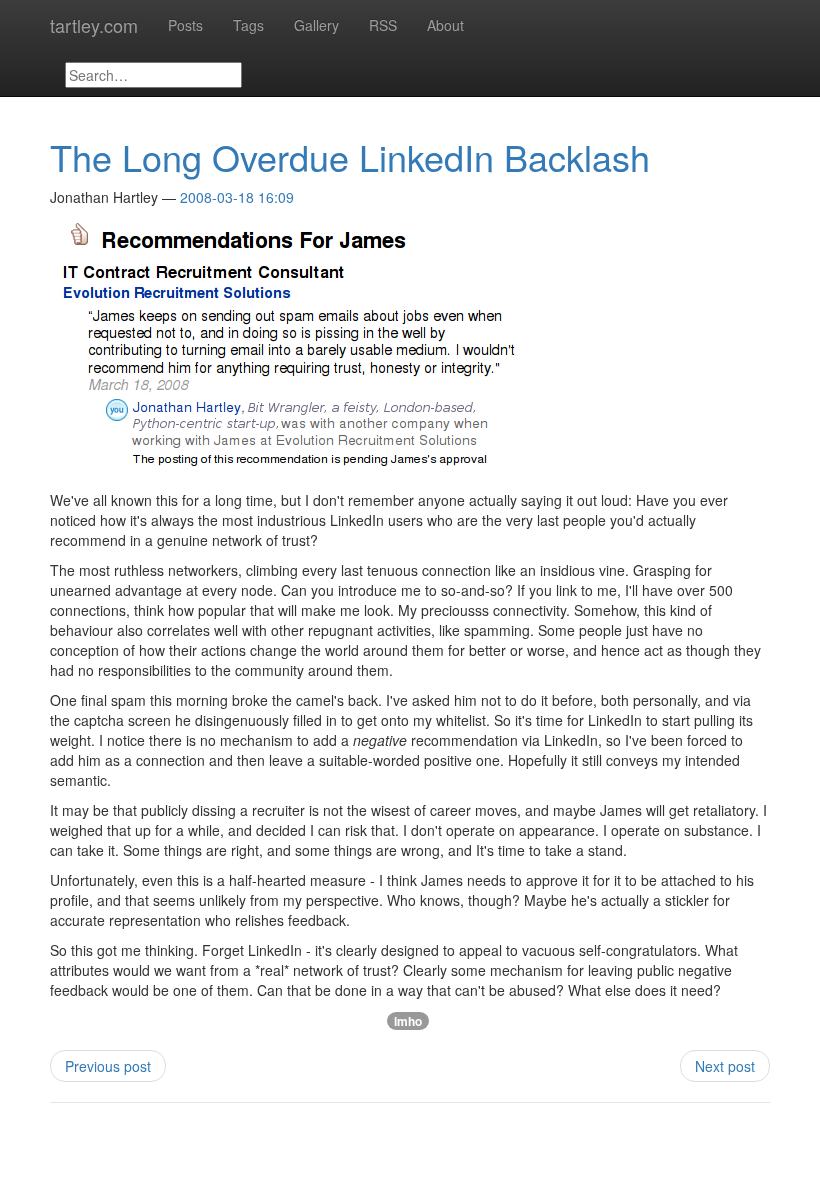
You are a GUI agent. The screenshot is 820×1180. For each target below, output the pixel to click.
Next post (725, 1066)
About (445, 25)
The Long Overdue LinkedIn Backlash (350, 156)
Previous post (108, 1066)
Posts (185, 25)
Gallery (316, 25)
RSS (383, 25)
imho (408, 1021)
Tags (248, 25)
